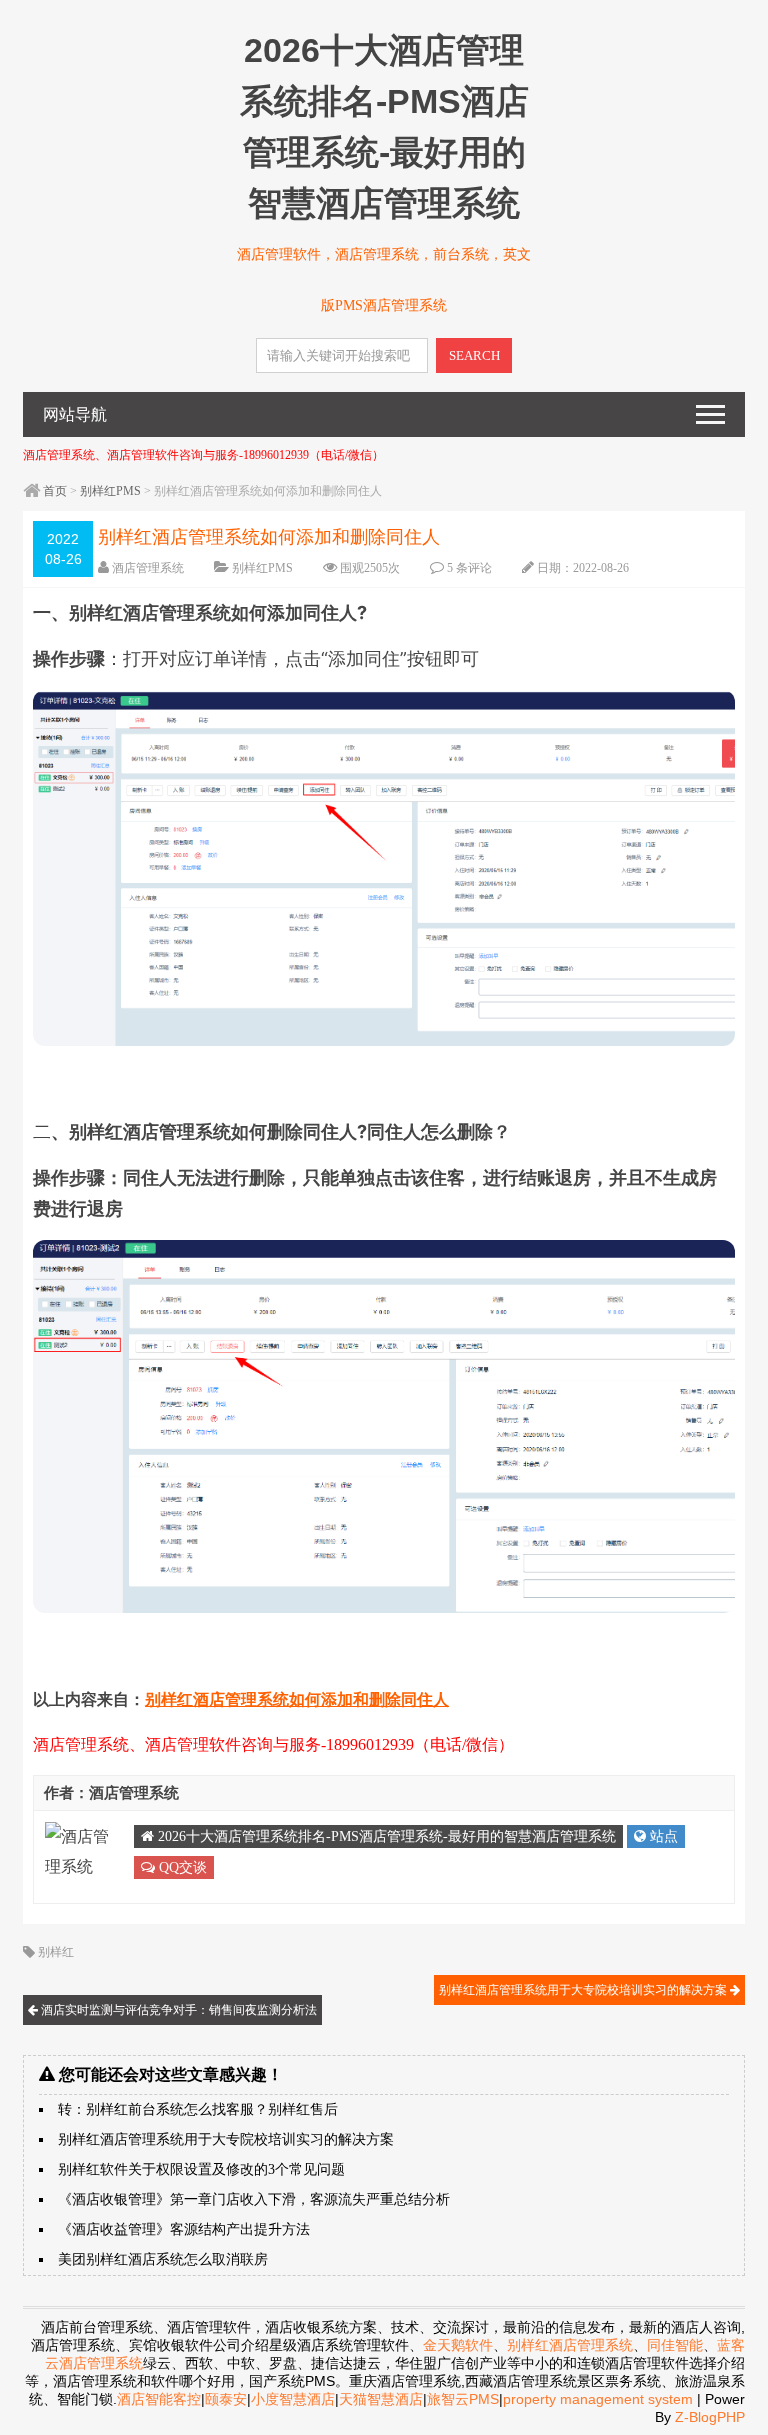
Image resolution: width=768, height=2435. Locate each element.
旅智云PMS (463, 2399)
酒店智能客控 (159, 2399)
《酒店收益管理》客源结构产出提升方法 (184, 2229)
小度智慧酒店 (293, 2399)
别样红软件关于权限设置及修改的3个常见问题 (201, 2169)
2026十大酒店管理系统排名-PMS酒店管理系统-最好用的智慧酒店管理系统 (385, 1836)
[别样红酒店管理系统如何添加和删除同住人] (384, 1039)
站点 (662, 1836)
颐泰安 (226, 2399)
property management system (598, 2399)
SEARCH (474, 355)
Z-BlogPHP (710, 2417)
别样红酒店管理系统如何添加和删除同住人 (297, 1699)
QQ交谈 (181, 1867)
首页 (55, 491)
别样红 (56, 1952)
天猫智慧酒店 (381, 2399)
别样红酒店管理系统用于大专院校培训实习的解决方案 (584, 1990)
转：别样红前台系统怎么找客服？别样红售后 (198, 2109)
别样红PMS (110, 491)
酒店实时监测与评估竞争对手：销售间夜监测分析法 (177, 2010)
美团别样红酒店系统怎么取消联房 (163, 2259)
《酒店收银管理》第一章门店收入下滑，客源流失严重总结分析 (254, 2199)
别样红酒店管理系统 (570, 2345)
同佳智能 (675, 2345)
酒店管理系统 (148, 568)
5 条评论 (469, 568)
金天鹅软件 (458, 2345)
